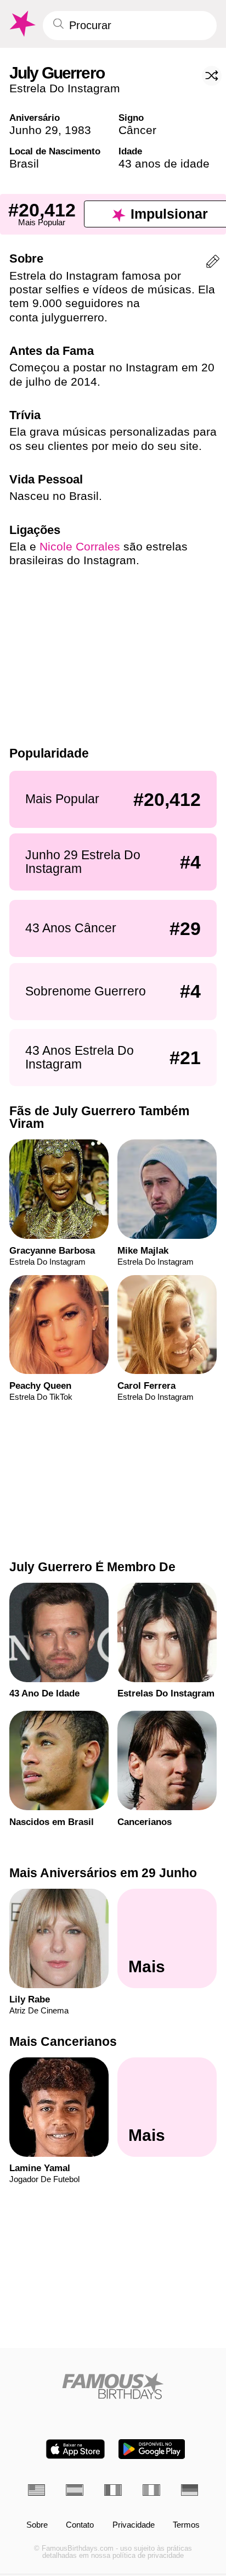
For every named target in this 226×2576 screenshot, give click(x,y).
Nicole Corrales (80, 546)
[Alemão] (190, 2490)
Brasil (24, 163)
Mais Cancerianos (63, 2041)
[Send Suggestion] (213, 263)
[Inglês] (37, 2490)
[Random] (212, 76)
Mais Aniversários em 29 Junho (103, 1873)
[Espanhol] (75, 2490)
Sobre (37, 2525)
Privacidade (134, 2525)
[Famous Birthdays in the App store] (75, 2449)
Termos (186, 2525)
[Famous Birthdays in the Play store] (152, 2449)
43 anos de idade (164, 163)
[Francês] (113, 2490)
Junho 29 (34, 130)
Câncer (137, 130)
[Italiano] (151, 2490)
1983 (78, 130)
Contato (80, 2525)
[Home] (113, 2386)
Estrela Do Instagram (65, 88)
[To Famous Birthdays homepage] (21, 24)
